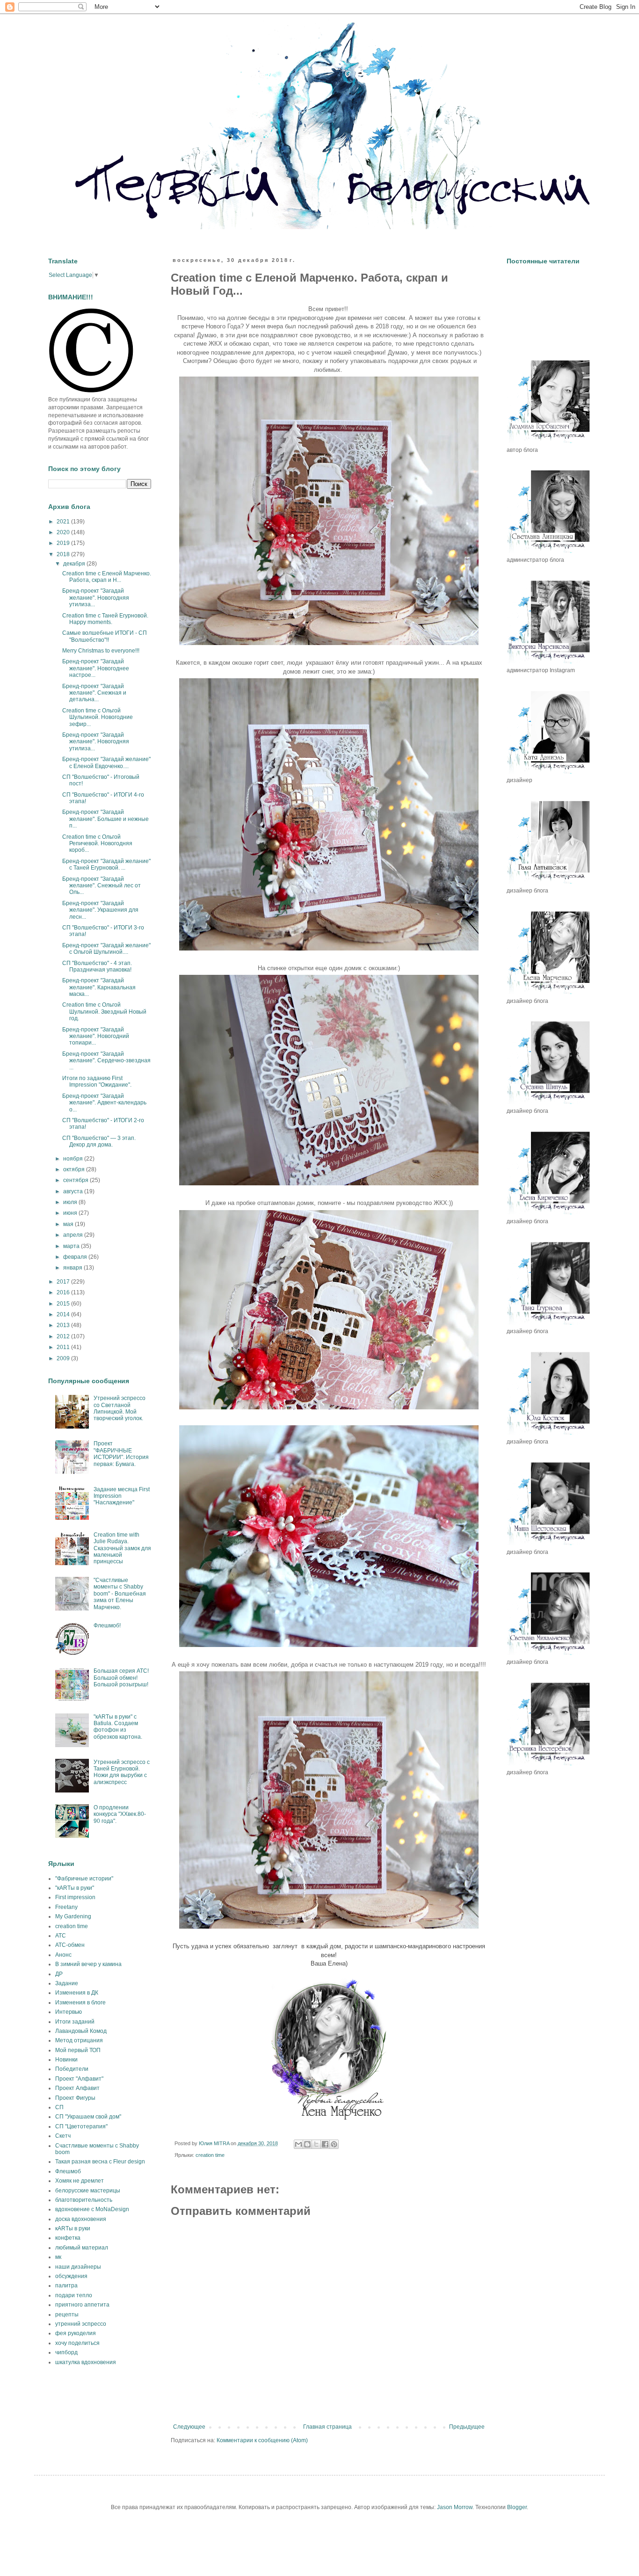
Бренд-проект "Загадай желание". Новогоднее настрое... (96, 668)
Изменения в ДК (77, 1993)
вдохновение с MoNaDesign (92, 2209)
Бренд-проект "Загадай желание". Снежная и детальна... (94, 693)
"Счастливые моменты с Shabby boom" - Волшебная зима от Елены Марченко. (120, 1594)
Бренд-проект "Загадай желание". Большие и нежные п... (105, 819)
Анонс (63, 1955)
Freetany (66, 1907)
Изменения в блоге (80, 2003)
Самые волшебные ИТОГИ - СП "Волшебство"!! (105, 636)
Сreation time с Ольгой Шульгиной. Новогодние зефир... (98, 717)
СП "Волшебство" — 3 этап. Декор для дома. (99, 1141)
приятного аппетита (82, 2305)
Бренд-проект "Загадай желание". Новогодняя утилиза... (96, 598)
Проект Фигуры (75, 2098)
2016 (64, 1292)
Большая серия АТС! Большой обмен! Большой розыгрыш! (121, 1678)
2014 (64, 1314)
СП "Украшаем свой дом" (88, 2117)
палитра (66, 2286)
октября (75, 1169)
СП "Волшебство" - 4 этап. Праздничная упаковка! (97, 966)
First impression (75, 1897)
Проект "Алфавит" (79, 2079)
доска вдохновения (81, 2219)
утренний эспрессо (81, 2324)
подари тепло (74, 2295)
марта (72, 1246)
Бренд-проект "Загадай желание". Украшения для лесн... (100, 910)
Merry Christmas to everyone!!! (101, 651)
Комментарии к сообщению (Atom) (262, 2440)
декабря (75, 564)
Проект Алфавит (77, 2088)
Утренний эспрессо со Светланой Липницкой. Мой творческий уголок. (120, 1408)
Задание (67, 1983)
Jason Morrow (455, 2507)
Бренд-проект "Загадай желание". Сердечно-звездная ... (106, 1061)
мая (69, 1224)
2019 (64, 543)
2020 (64, 532)
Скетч (63, 2136)
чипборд (66, 2352)
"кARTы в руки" (75, 1888)
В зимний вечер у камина (88, 1964)
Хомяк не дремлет (80, 2181)
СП (59, 2107)
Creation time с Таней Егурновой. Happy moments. (105, 619)
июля (71, 1202)
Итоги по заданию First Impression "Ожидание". (97, 1081)
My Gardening (73, 1916)
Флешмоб (68, 2171)
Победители (72, 2069)
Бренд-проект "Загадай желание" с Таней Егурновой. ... (106, 864)
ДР (59, 1974)
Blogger (517, 2507)
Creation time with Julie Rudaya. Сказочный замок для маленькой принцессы (122, 1548)
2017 (64, 1282)
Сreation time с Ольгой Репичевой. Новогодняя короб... (97, 844)
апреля (74, 1235)
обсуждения (71, 2276)
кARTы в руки (73, 2228)
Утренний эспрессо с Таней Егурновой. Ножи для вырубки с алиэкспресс (122, 1772)
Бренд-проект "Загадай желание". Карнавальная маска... (99, 987)
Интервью (69, 2012)
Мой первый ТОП (78, 2050)
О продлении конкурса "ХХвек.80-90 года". (120, 1814)
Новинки (66, 2060)
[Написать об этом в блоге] (307, 2144)
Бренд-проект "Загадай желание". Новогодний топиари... (96, 1036)
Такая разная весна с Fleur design (100, 2162)
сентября (76, 1180)
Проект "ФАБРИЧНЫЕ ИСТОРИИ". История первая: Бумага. (121, 1454)
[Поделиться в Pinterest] (334, 2144)
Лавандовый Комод (81, 2031)
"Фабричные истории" (84, 1879)
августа (74, 1191)
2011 (64, 1347)
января (73, 1268)
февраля (76, 1257)
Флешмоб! (107, 1625)
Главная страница (327, 2427)
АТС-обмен (70, 1945)
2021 (64, 522)
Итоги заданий (75, 2022)
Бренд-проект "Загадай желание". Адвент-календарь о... (104, 1103)
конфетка (68, 2238)
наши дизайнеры (78, 2267)
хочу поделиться (77, 2343)
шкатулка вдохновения (86, 2362)
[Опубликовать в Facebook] (325, 2144)
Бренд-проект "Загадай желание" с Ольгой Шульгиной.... (106, 949)
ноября (74, 1159)
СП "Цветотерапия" (81, 2126)
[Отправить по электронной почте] (298, 2144)
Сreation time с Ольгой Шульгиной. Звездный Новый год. (104, 1012)
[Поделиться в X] (316, 2144)
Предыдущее (467, 2427)
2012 (64, 1336)
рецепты (67, 2315)
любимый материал (82, 2248)
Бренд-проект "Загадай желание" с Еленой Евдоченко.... (106, 762)
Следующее (189, 2427)
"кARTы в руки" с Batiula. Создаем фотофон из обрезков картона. (118, 1727)
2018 (64, 554)
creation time (210, 2155)
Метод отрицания (79, 2040)
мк (58, 2257)
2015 (64, 1304)
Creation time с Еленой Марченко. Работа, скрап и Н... (107, 577)
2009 (64, 1358)
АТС (61, 1936)
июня (71, 1213)
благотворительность (84, 2200)
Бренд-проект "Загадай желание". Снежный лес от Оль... (102, 886)
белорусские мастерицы (88, 2191)
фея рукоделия (76, 2333)
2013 (64, 1325)
